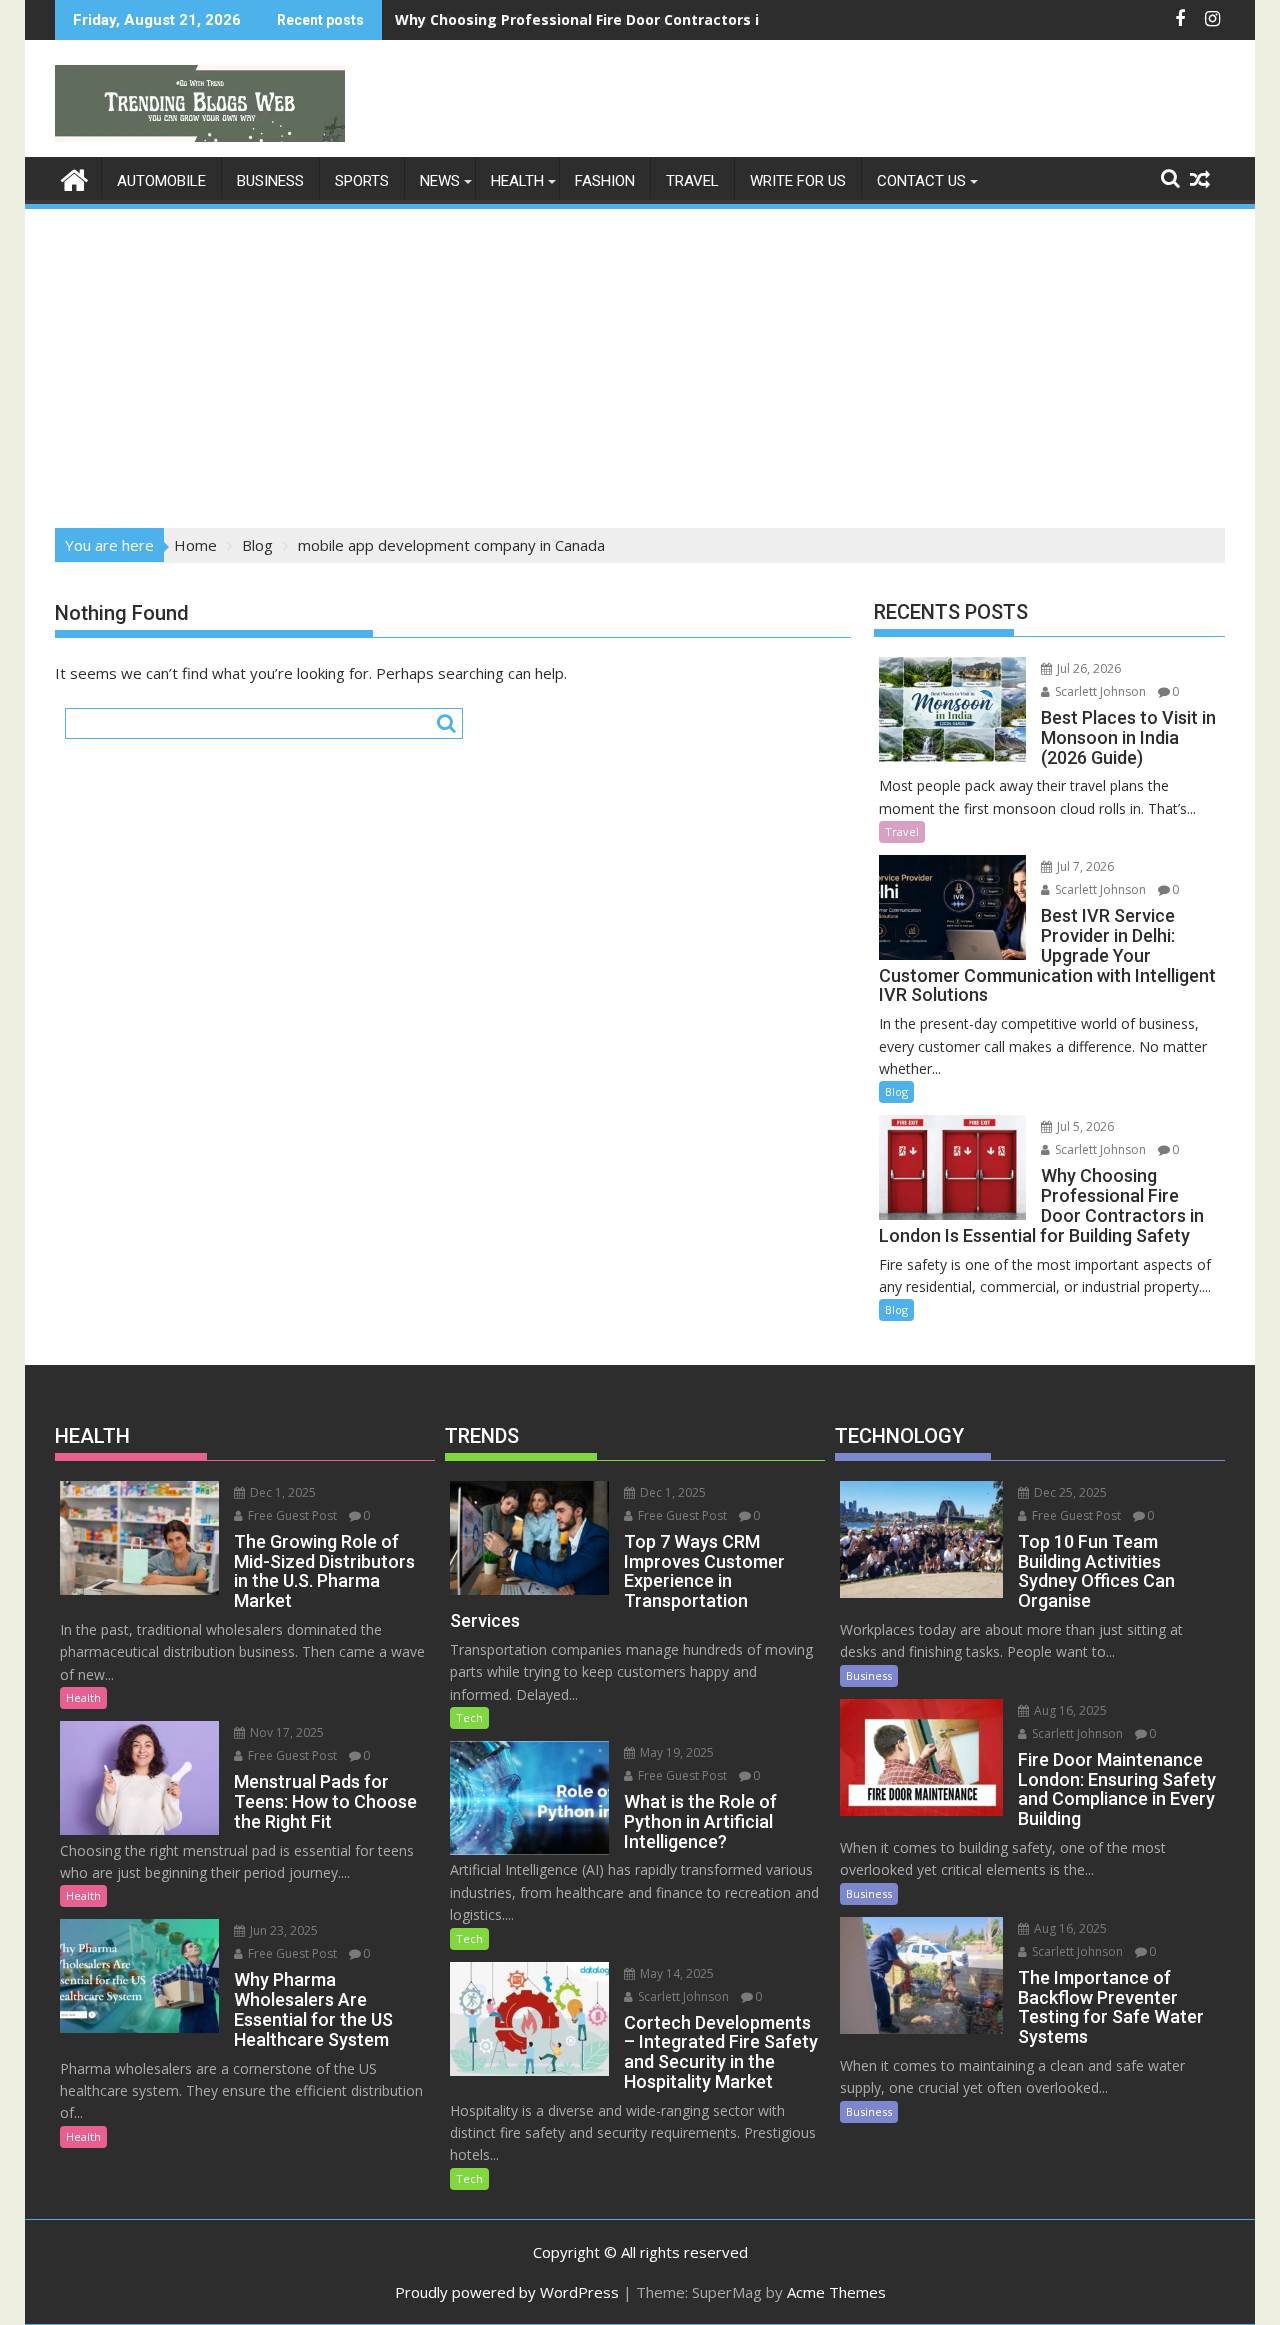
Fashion (605, 181)
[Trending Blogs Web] (74, 177)
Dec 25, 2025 (1069, 1492)
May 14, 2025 (675, 1973)
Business (270, 181)
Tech (469, 1717)
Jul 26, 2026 (1087, 668)
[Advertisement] (640, 362)
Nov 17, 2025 (285, 1732)
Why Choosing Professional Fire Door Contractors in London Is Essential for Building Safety (723, 19)
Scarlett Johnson (1099, 691)
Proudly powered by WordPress (507, 2292)
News (440, 181)
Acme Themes (836, 2292)
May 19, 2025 (675, 1752)
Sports (362, 181)
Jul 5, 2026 (1084, 1126)
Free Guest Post (291, 1515)
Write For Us (798, 181)
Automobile (161, 181)
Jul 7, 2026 (1084, 866)
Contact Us (921, 181)
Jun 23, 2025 (282, 1930)
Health (517, 181)
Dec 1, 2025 (281, 1492)
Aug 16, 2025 (1069, 1710)
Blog (896, 1091)
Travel (692, 181)
